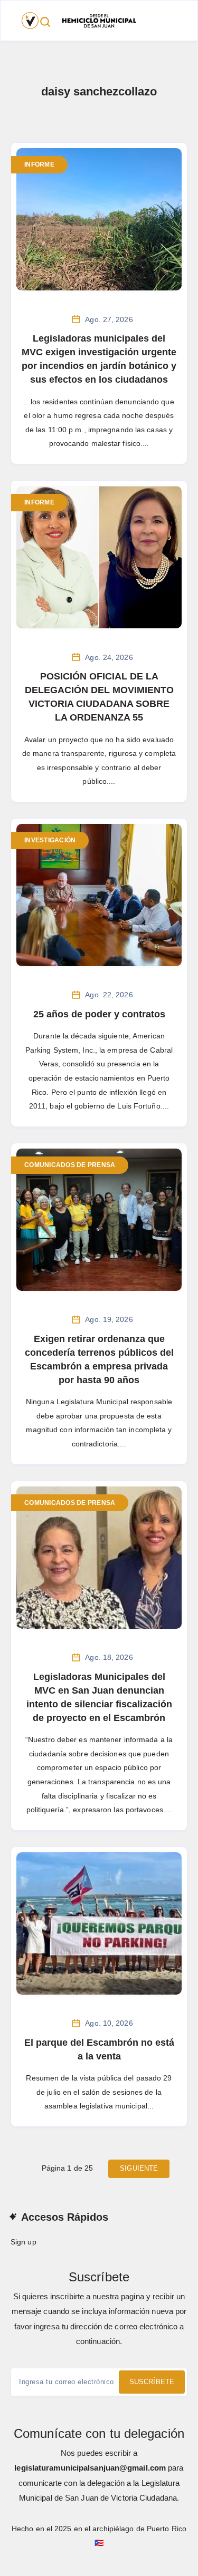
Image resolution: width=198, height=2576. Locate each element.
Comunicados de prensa (70, 1165)
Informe (39, 164)
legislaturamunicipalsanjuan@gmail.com (90, 2468)
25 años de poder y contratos (99, 1014)
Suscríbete (152, 2382)
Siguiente (139, 2168)
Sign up (23, 2242)
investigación (50, 840)
